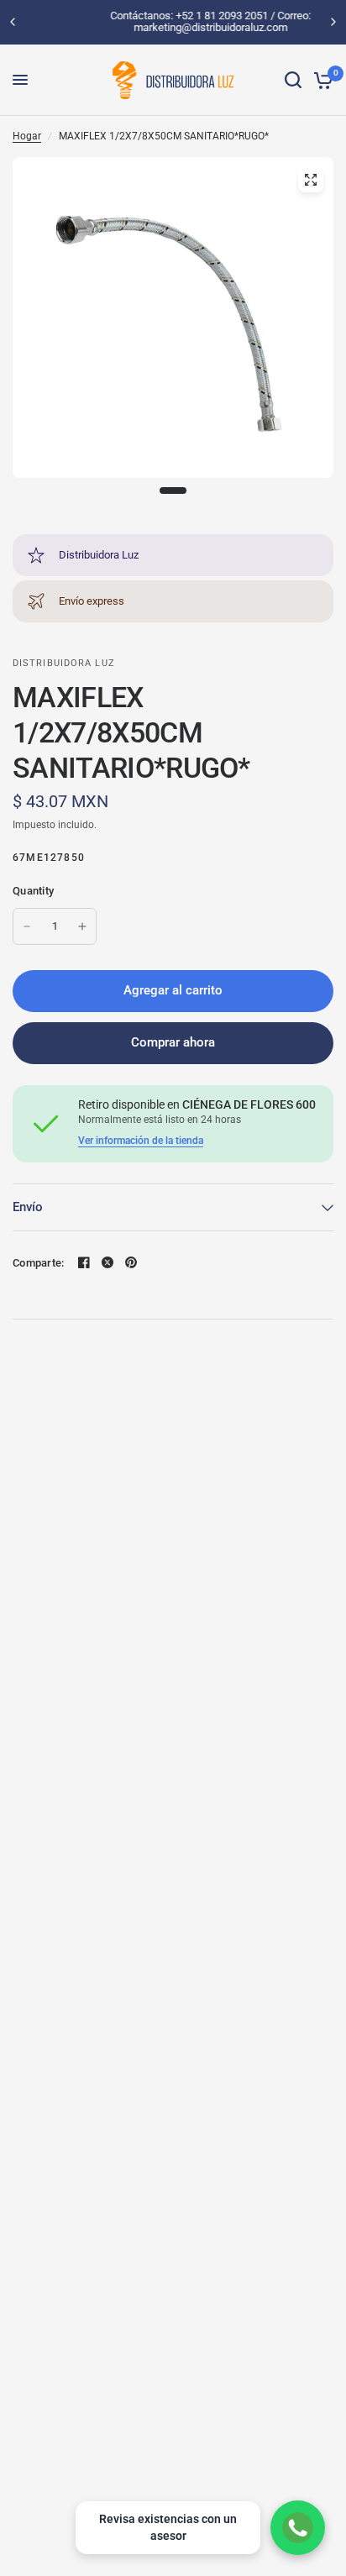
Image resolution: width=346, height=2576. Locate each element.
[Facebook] (84, 1262)
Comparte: (38, 1263)
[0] (320, 80)
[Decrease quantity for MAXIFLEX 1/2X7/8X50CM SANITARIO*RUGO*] (27, 926)
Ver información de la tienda (141, 1141)
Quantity (33, 891)
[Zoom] (311, 180)
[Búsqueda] (293, 80)
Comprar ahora (173, 1042)
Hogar (27, 136)
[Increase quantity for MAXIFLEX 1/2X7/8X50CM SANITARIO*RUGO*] (82, 926)
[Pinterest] (131, 1262)
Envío (28, 1207)
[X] (107, 1262)
